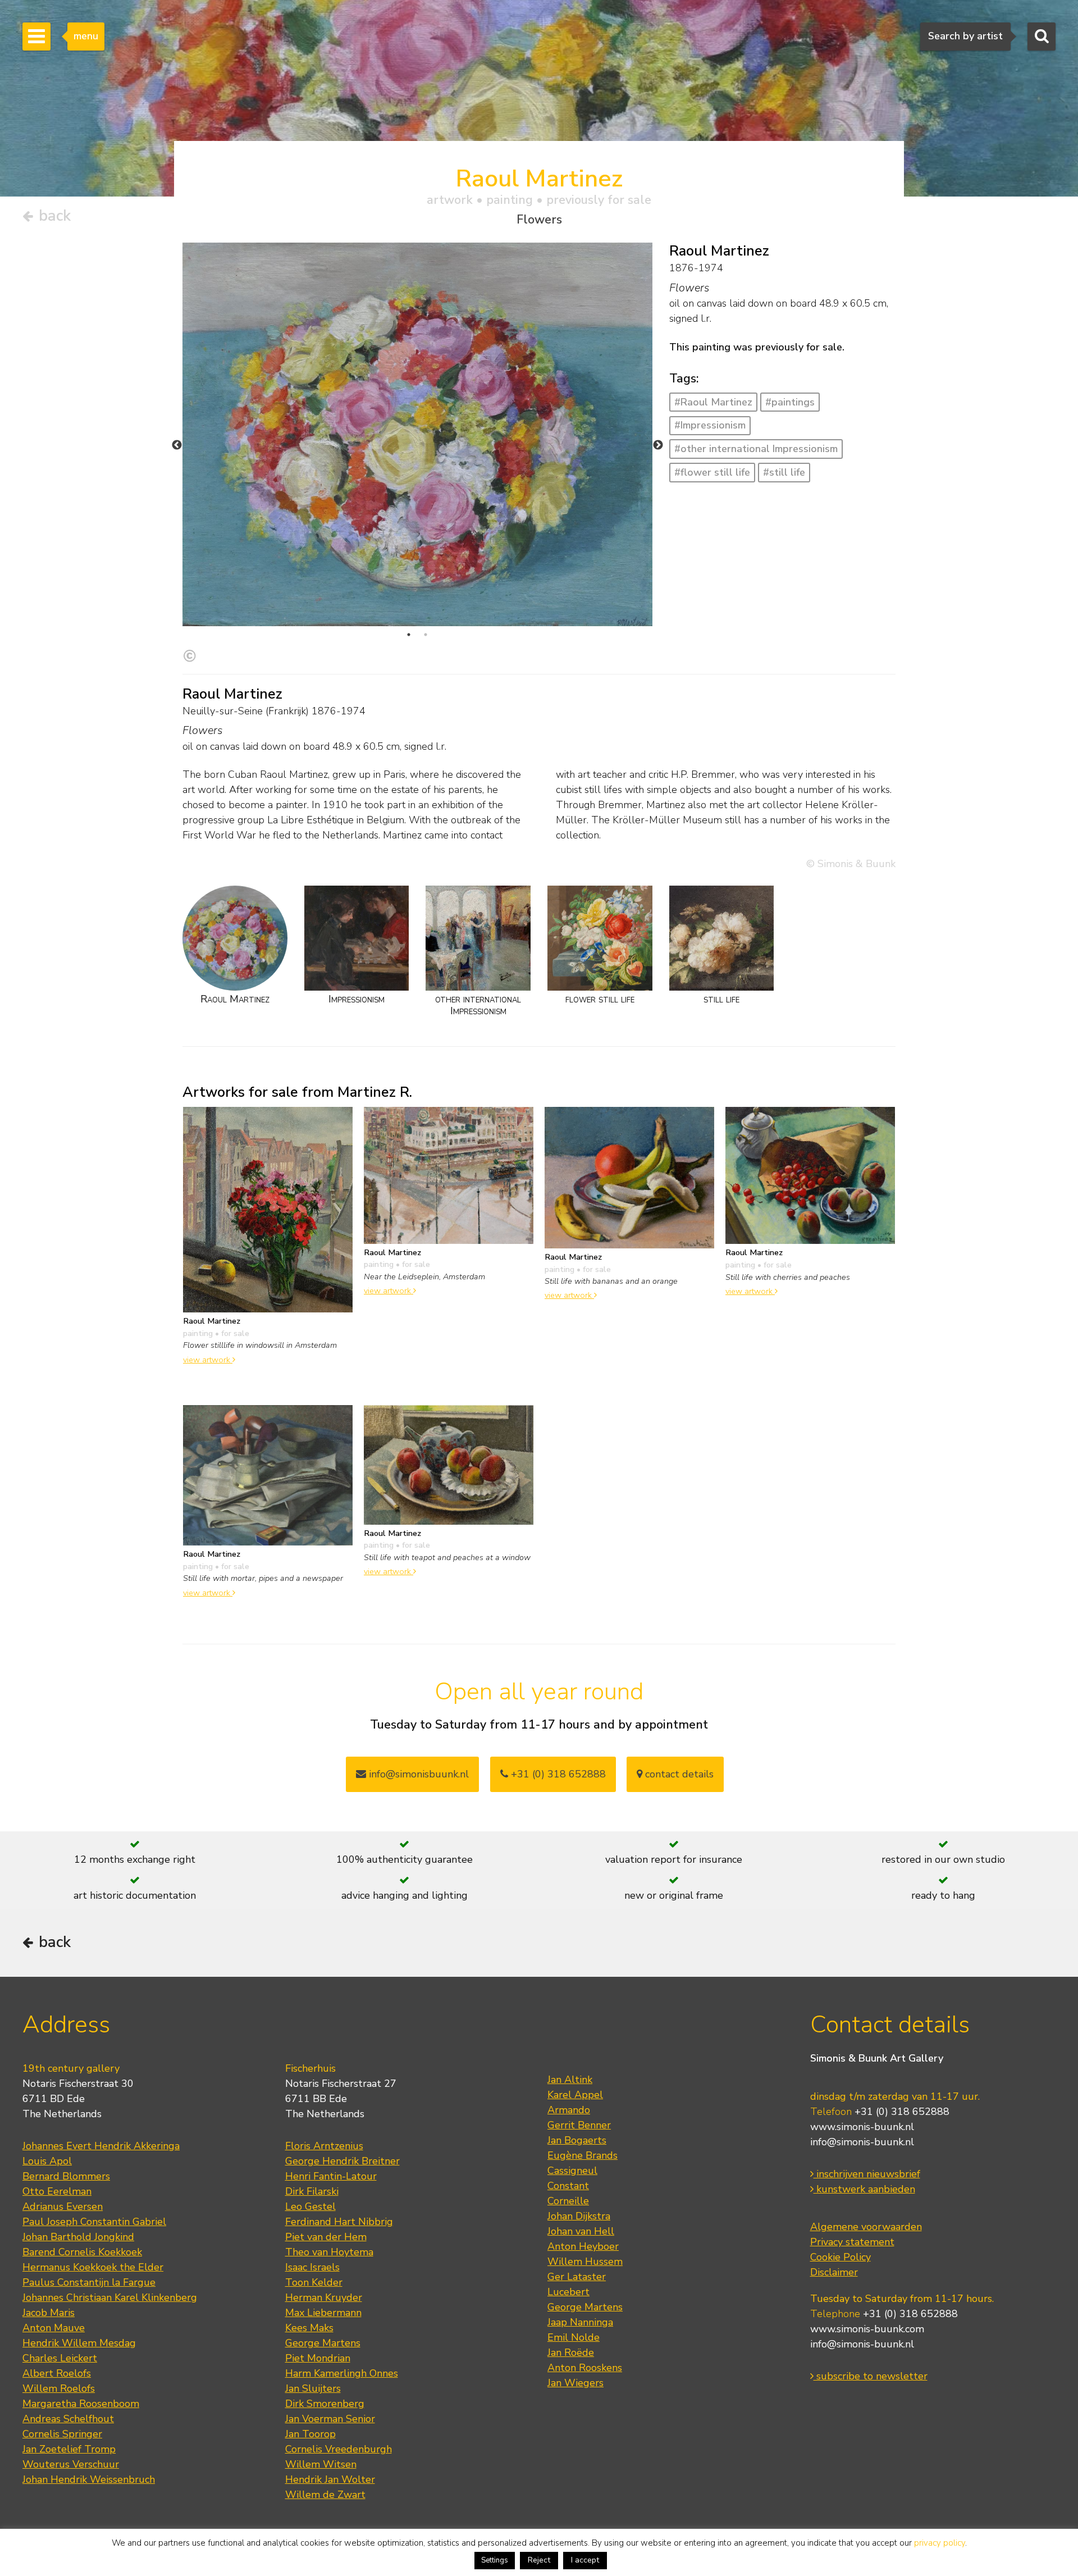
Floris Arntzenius (324, 2146)
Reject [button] (539, 2560)
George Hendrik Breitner (342, 2161)
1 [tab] (409, 635)
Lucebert (568, 2292)
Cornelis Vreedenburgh (339, 2449)
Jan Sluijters (313, 2388)
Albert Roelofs (57, 2373)
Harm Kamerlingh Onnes (342, 2373)
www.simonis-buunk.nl (862, 2127)
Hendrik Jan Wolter (330, 2479)
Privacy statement (852, 2242)
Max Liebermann (323, 2313)
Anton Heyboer (583, 2246)
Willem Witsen (321, 2464)
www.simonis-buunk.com (867, 2329)
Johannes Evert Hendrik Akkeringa (101, 2146)
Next (658, 445)
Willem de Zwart (325, 2495)
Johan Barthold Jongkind (78, 2237)
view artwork (208, 1360)
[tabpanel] (417, 434)
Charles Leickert (60, 2358)
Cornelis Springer (62, 2434)
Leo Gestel (310, 2206)
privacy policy (940, 2543)
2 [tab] (426, 635)
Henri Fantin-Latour (331, 2176)
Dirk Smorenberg (325, 2404)
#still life (784, 472)
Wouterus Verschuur (71, 2464)
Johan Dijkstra (579, 2216)
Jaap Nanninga (580, 2322)
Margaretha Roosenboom (81, 2404)
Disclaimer (834, 2272)
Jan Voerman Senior (330, 2419)
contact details (678, 1774)
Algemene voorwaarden (866, 2227)
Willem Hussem (585, 2262)
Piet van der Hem (326, 2237)
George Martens (323, 2343)
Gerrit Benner (579, 2125)
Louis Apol (47, 2161)
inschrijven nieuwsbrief (867, 2174)
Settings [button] (495, 2560)
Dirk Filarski (312, 2191)
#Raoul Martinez (713, 402)
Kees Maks (309, 2328)
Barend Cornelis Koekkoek (82, 2252)
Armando (569, 2110)
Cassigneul (572, 2171)
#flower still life (712, 472)
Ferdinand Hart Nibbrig (339, 2222)
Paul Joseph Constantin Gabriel (94, 2222)
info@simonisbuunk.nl (417, 1774)
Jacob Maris (49, 2313)
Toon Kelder (314, 2282)
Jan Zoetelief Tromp (69, 2449)
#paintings (790, 402)
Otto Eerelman (57, 2191)
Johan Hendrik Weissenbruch (89, 2479)
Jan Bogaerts (577, 2140)
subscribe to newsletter (871, 2376)
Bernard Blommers (66, 2176)
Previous (177, 445)
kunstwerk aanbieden (864, 2189)
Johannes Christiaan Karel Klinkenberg (110, 2297)
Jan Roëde (571, 2352)
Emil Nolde (574, 2337)
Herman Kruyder (324, 2297)
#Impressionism (710, 425)
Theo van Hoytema (329, 2252)
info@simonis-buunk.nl (862, 2142)
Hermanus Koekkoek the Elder (93, 2267)
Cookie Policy (841, 2257)
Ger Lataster (577, 2277)
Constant (568, 2186)
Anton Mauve (54, 2328)
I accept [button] (585, 2560)
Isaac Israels (312, 2267)
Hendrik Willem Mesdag (79, 2343)
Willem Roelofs (59, 2388)
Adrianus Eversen (63, 2206)
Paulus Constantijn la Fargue (89, 2282)
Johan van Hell (581, 2231)
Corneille (568, 2201)
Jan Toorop (310, 2434)
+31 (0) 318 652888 (557, 1774)
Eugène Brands (583, 2155)
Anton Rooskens (585, 2368)
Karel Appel (575, 2095)
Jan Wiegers (575, 2383)
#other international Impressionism (756, 449)
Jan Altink (570, 2080)
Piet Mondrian (318, 2358)
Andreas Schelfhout (68, 2419)
